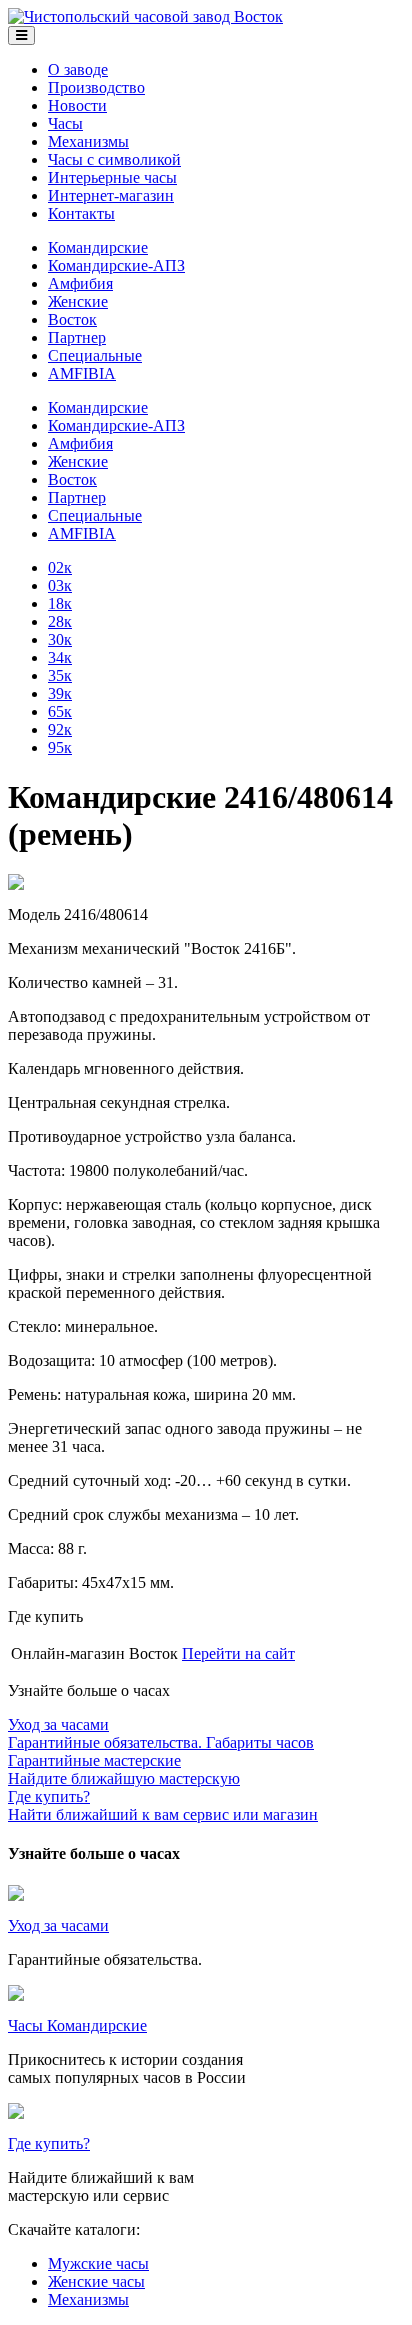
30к (60, 639)
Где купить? (49, 2143)
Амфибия (80, 283)
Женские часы (96, 2281)
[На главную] (145, 16)
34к (60, 657)
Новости (77, 105)
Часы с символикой (114, 159)
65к (60, 711)
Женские (78, 301)
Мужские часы (98, 2263)
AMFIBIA (82, 373)
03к (60, 585)
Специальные (95, 355)
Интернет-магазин (111, 195)
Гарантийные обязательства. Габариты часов (161, 1733)
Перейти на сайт (238, 1653)
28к (60, 621)
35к (60, 675)
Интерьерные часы (112, 177)
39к (60, 693)
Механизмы (88, 141)
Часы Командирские (77, 2025)
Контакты (81, 213)
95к (60, 747)
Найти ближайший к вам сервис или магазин (163, 1805)
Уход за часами (58, 1925)
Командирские (98, 247)
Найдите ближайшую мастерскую (124, 1769)
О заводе (78, 69)
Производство (96, 87)
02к (60, 567)
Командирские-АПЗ (116, 265)
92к (60, 729)
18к (60, 603)
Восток (72, 319)
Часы (65, 123)
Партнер (77, 337)
